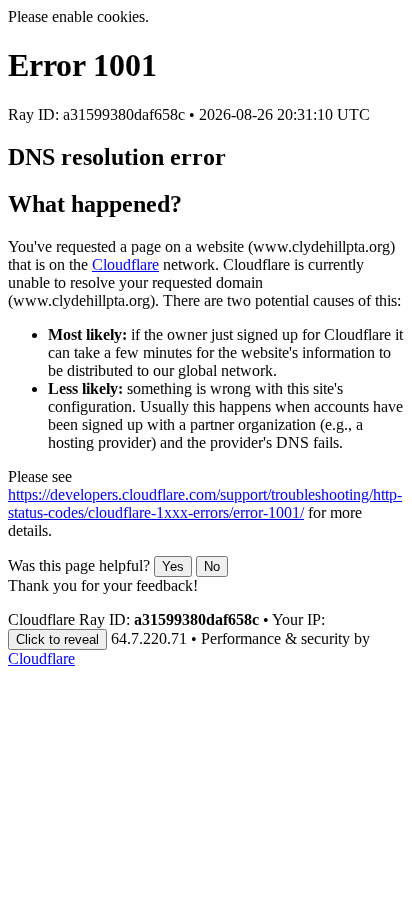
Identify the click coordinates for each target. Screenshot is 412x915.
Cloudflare (125, 264)
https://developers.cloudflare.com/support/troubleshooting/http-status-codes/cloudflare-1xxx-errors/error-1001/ (205, 503)
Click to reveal (57, 639)
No (212, 566)
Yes (173, 566)
